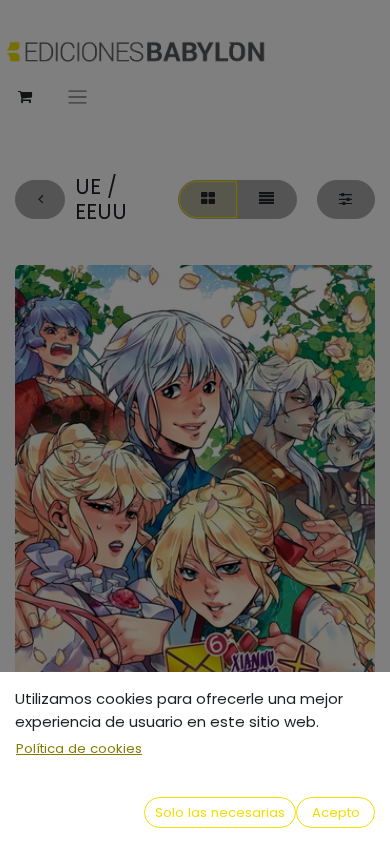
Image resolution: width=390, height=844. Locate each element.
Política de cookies (79, 748)
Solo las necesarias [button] (220, 812)
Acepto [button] (336, 812)
